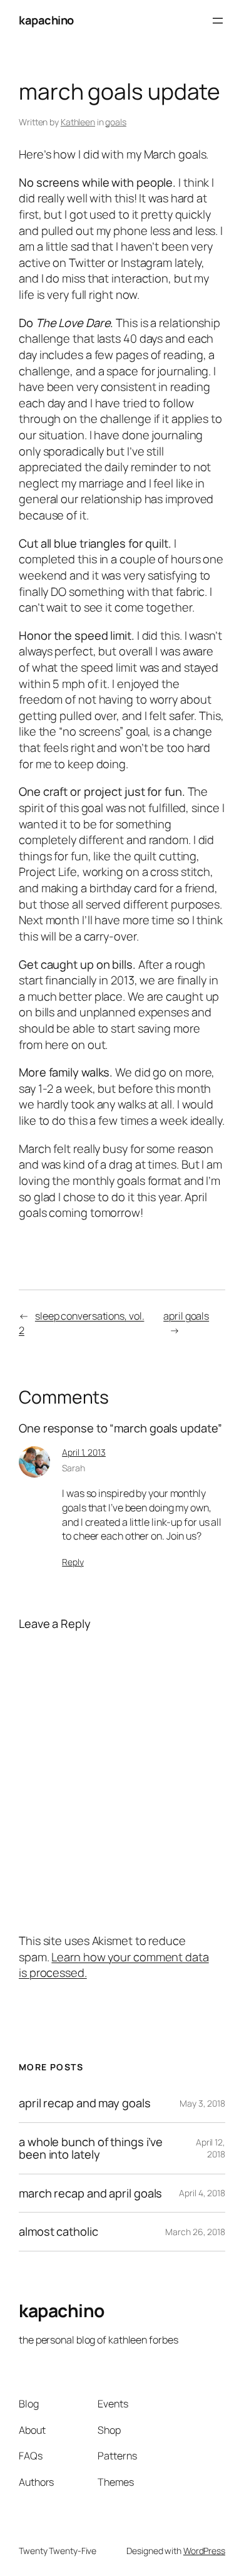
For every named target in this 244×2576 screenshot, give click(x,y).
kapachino (46, 20)
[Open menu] (218, 21)
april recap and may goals (85, 2103)
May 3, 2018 (202, 2103)
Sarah (74, 1468)
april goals (186, 1316)
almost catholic (58, 2232)
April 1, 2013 (84, 1452)
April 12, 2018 (211, 2148)
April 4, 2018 (202, 2193)
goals (116, 122)
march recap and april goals (90, 2193)
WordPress (204, 2551)
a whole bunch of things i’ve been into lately (91, 2148)
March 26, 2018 (195, 2232)
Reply (73, 1562)
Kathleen (78, 122)
